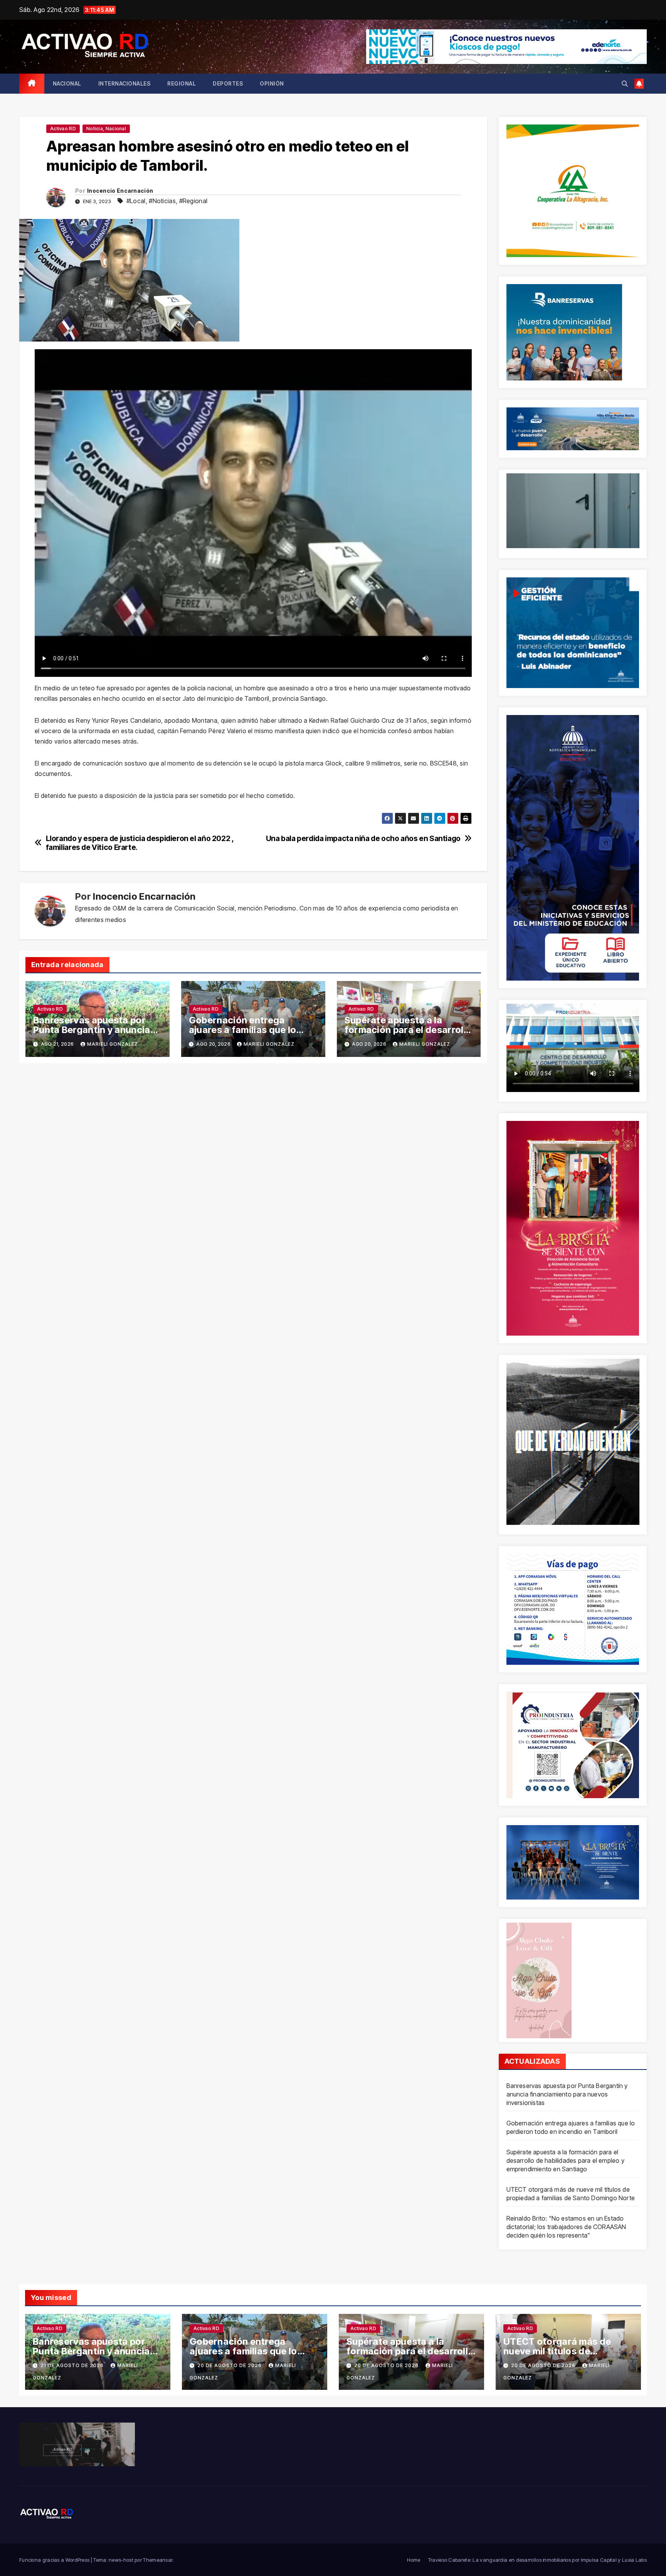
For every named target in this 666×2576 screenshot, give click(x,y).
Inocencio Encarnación (120, 191)
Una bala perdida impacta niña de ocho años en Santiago (363, 839)
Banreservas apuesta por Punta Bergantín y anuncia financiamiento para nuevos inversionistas (567, 2094)
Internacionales (124, 83)
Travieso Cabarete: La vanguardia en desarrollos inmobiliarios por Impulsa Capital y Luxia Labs (537, 2560)
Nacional (67, 83)
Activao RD (63, 129)
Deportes (228, 83)
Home (414, 2560)
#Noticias (162, 201)
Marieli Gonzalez (113, 1044)
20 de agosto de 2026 (230, 2365)
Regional (182, 83)
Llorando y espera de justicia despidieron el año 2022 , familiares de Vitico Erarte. (140, 843)
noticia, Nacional (106, 129)
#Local (136, 201)
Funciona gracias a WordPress (55, 2560)
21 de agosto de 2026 (73, 2365)
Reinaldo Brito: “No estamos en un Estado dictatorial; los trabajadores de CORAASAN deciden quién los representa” (566, 2227)
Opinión (272, 83)
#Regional (193, 201)
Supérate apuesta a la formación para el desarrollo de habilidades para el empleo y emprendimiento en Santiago (565, 2160)
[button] (625, 84)
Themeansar (158, 2560)
